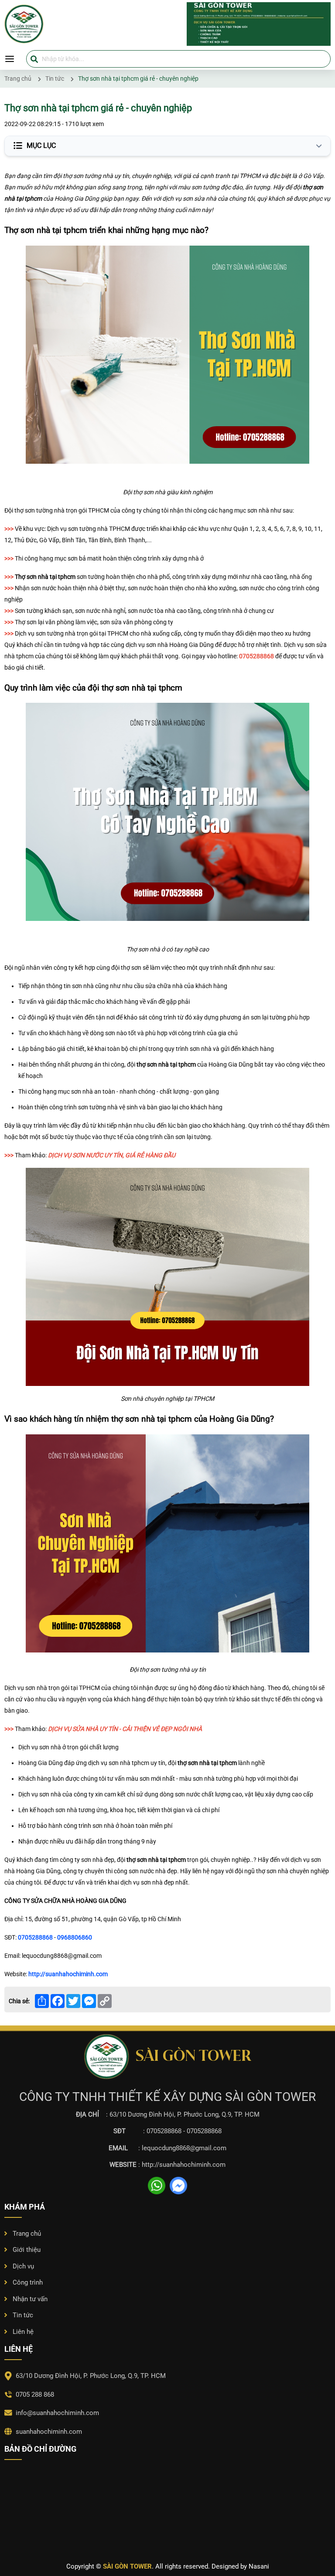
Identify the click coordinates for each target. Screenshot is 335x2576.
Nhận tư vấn (30, 2299)
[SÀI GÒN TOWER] (167, 24)
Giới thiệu (27, 2250)
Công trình (28, 2282)
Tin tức (23, 2315)
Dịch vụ (23, 2266)
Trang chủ (27, 2234)
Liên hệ (23, 2332)
